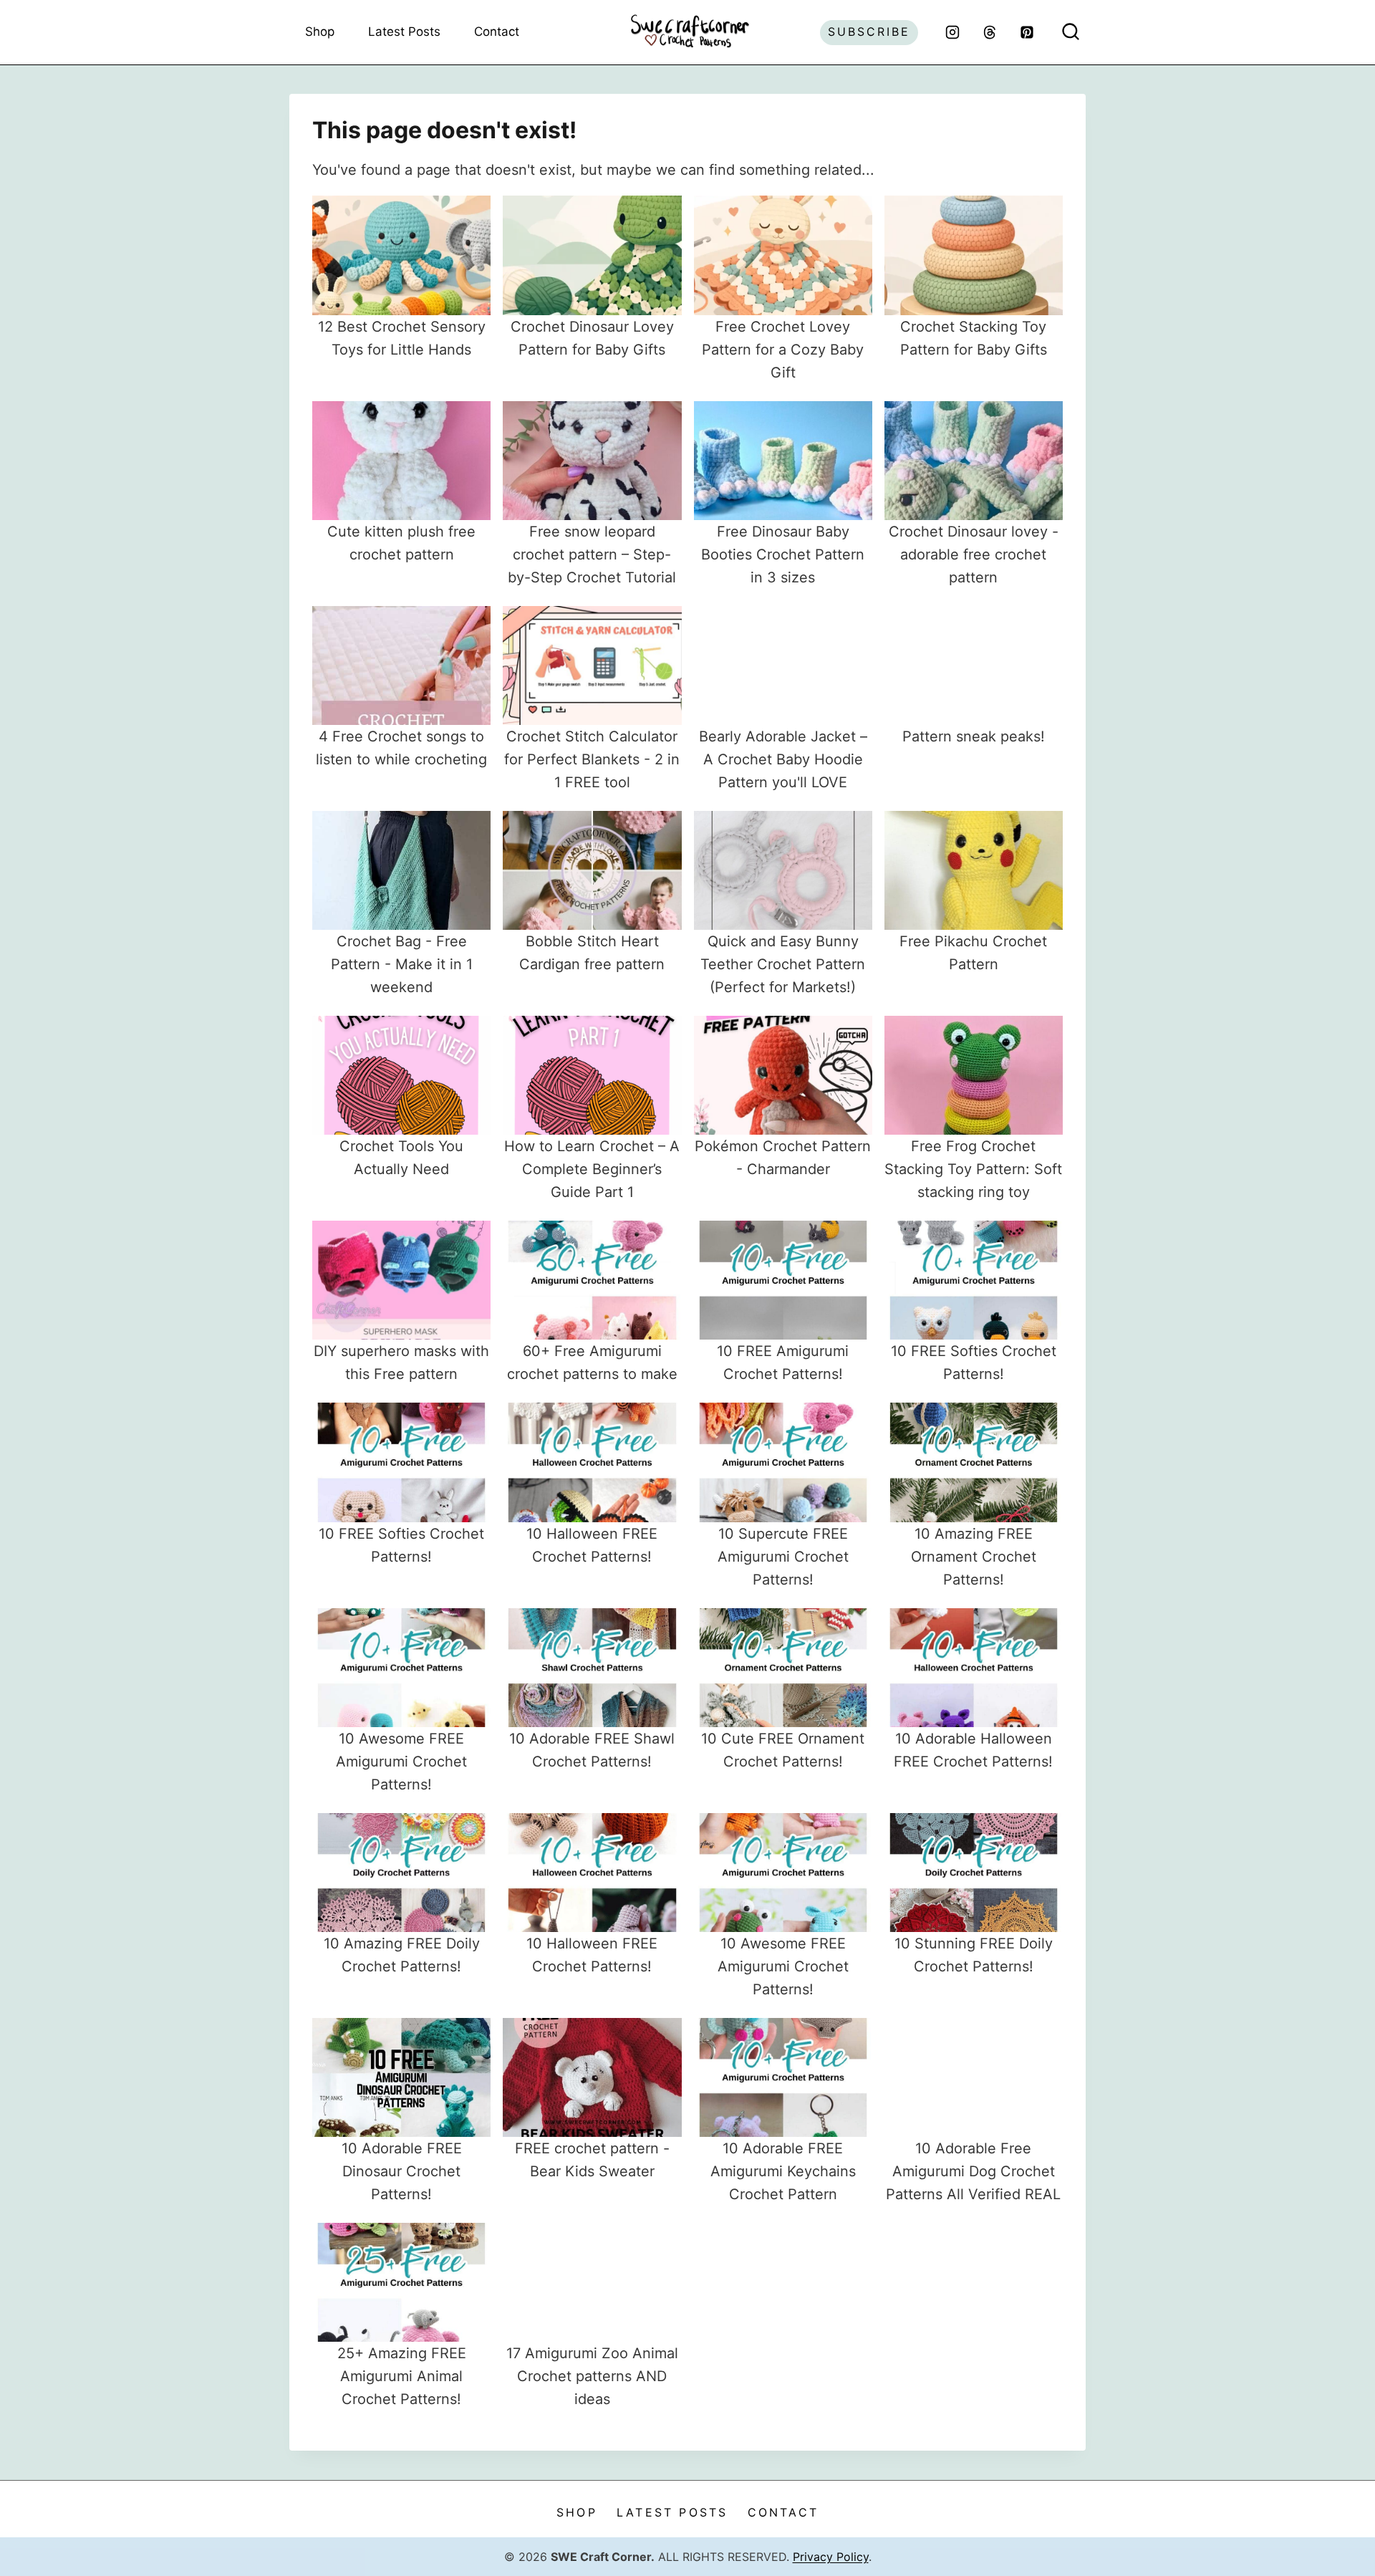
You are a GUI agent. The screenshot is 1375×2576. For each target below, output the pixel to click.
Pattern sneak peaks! (974, 736)
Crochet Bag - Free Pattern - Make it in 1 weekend (402, 964)
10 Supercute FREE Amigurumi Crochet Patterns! (783, 1557)
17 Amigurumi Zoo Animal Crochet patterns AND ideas (592, 2376)
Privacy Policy (831, 2557)
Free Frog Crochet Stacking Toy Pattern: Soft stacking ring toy (973, 1169)
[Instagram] (952, 32)
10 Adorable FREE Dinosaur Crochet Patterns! (402, 2171)
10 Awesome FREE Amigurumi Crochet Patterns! (401, 1762)
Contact (497, 32)
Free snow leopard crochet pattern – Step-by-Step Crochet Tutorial (592, 554)
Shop (320, 32)
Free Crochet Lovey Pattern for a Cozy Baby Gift (783, 350)
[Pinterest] (1027, 32)
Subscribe (869, 32)
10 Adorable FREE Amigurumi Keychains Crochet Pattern (783, 2171)
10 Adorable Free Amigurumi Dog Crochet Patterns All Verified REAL (973, 2171)
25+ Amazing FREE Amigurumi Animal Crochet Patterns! (402, 2376)
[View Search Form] (1071, 32)
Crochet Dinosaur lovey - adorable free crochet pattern (974, 554)
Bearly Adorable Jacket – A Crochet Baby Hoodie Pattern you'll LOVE (783, 759)
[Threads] (990, 32)
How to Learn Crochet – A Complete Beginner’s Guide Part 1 (592, 1169)
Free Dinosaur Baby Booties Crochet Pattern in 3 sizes (783, 554)
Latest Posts (404, 32)
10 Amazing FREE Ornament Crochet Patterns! (974, 1557)
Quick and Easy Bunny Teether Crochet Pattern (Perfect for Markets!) (783, 964)
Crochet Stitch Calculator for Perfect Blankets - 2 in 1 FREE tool (592, 759)
